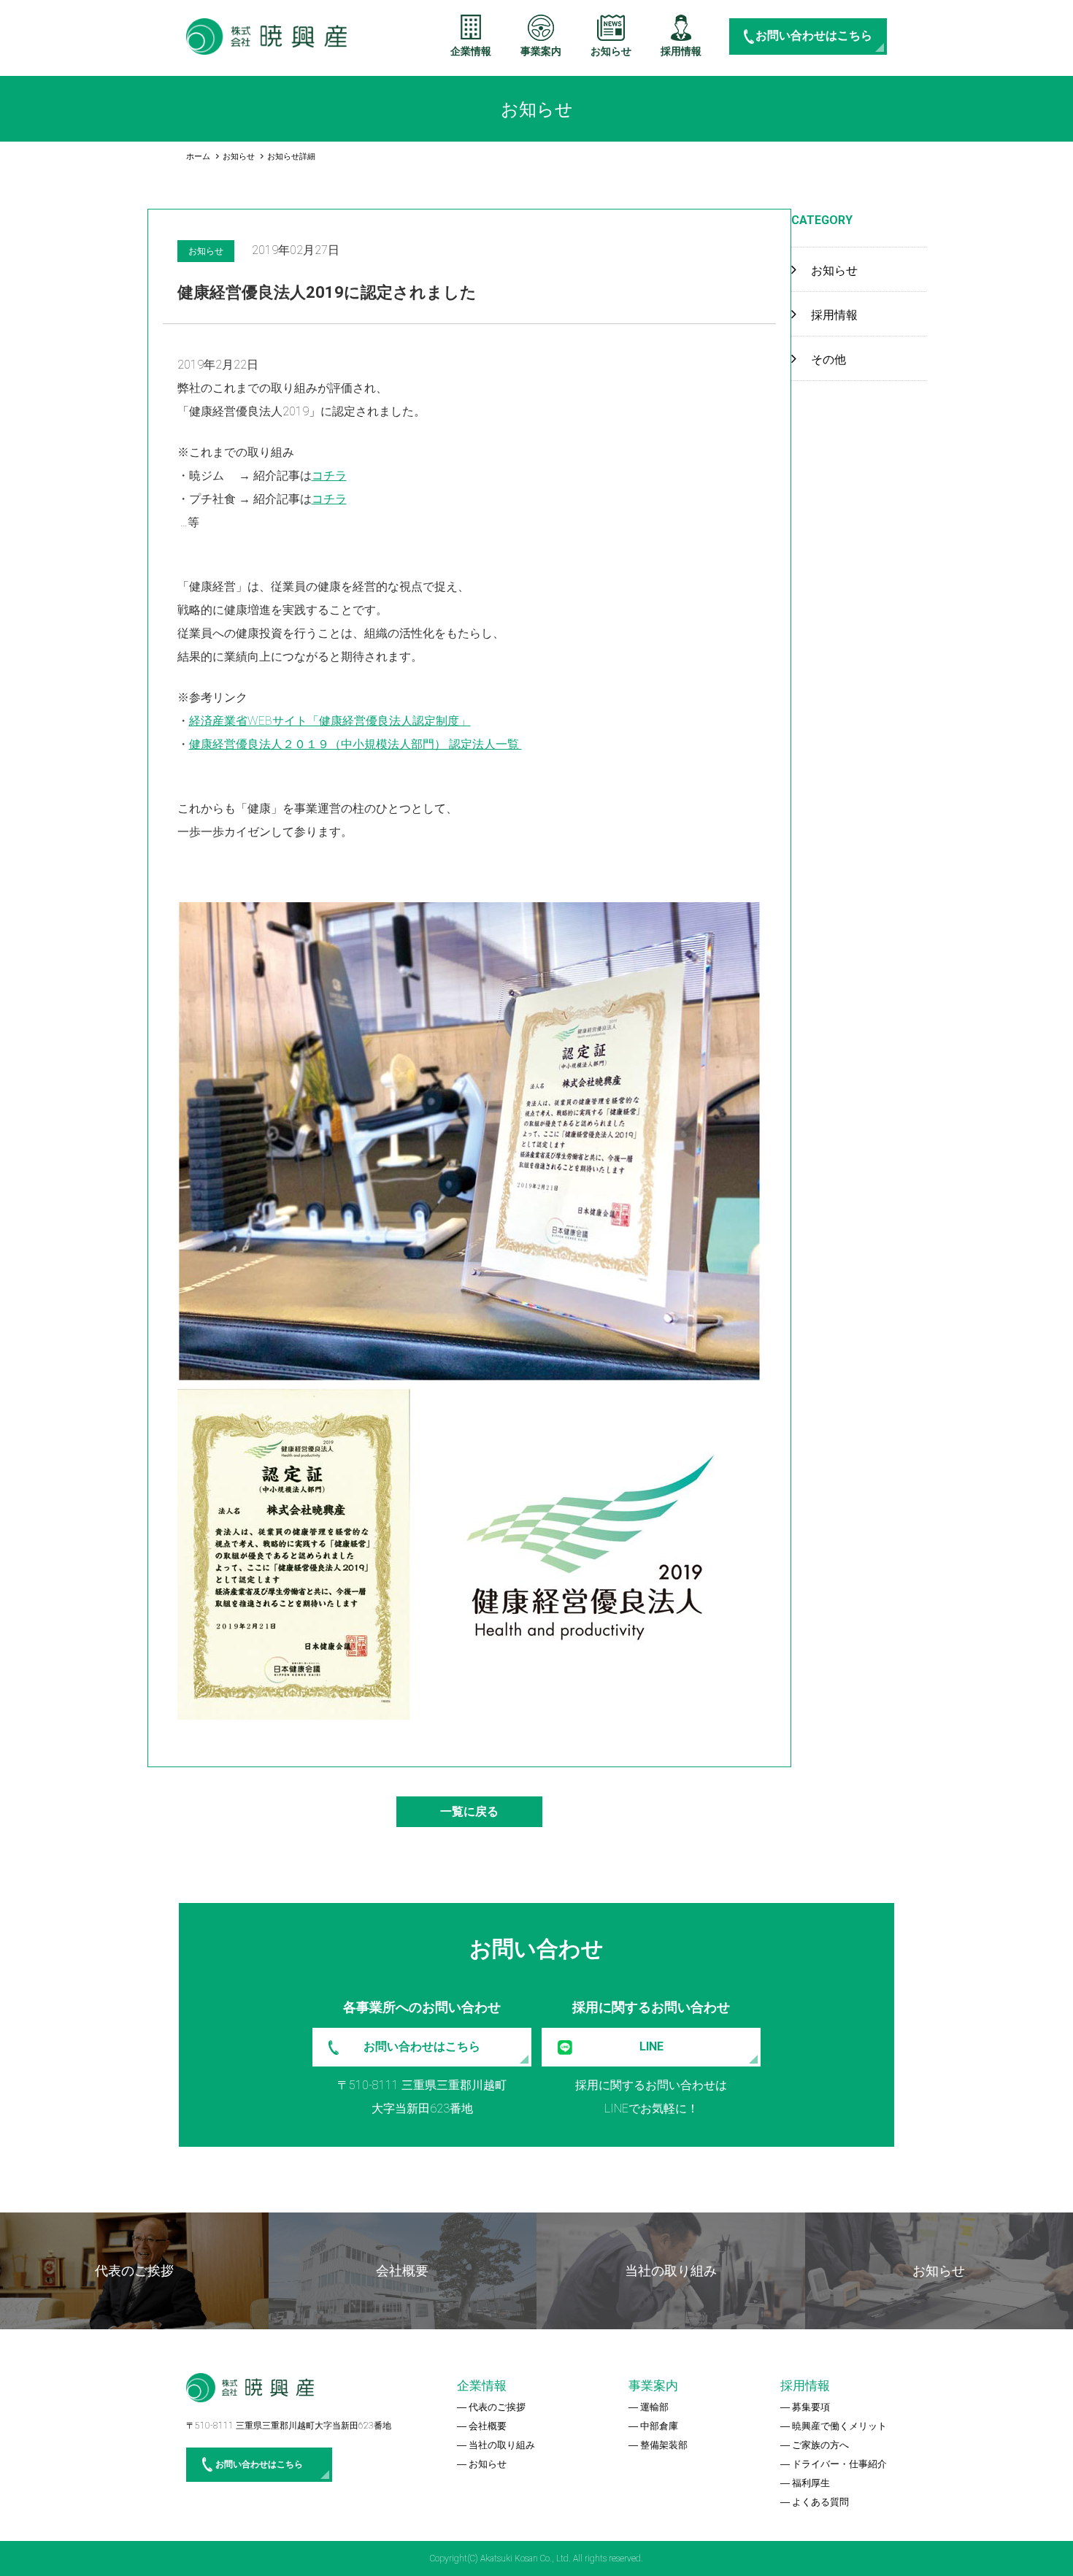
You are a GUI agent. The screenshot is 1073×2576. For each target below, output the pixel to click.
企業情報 (471, 51)
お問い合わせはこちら (814, 35)
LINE (651, 2046)
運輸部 (654, 2407)
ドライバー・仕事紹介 (839, 2464)
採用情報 (681, 51)
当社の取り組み (502, 2445)
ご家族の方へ (820, 2445)
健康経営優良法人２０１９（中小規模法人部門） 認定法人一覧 (355, 744)
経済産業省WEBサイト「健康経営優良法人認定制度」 (330, 721)
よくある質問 (820, 2502)
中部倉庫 (659, 2426)
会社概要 (488, 2426)
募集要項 (811, 2407)
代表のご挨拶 (497, 2407)
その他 (828, 360)
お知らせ (611, 51)
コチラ (329, 476)
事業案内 (541, 51)
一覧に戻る (469, 1811)
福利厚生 (811, 2483)
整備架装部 (664, 2445)
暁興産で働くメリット (839, 2426)
